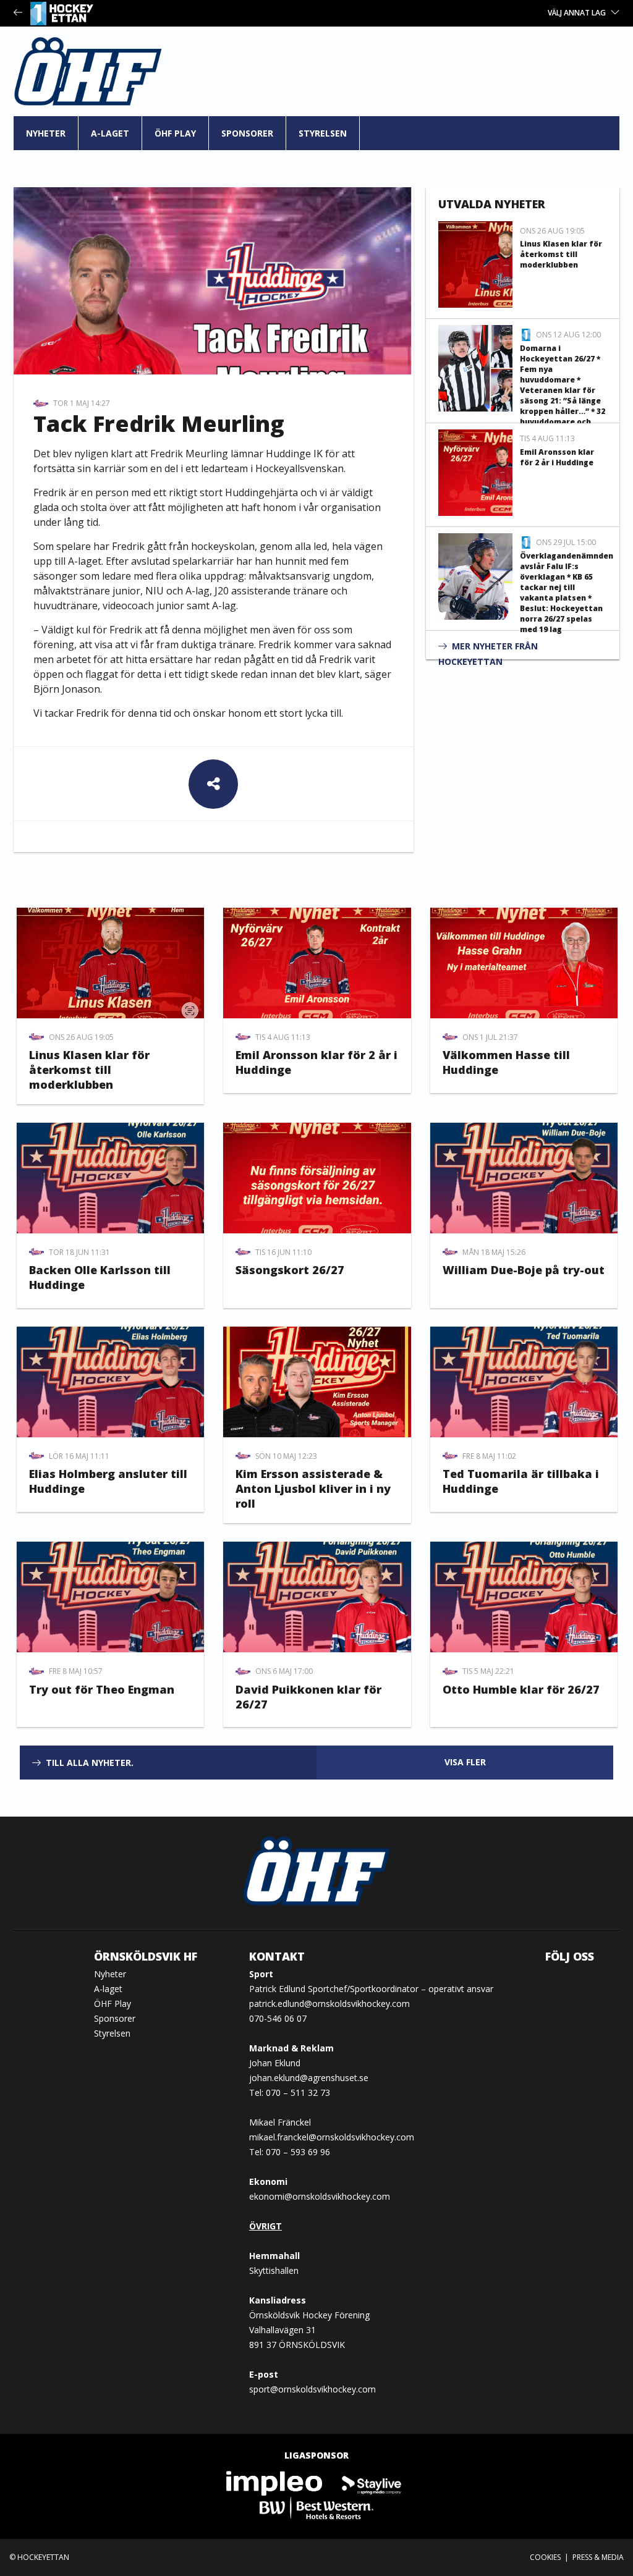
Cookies (545, 2557)
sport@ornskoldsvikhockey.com (312, 2389)
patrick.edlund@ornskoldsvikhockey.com (329, 2004)
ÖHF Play (175, 133)
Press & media (598, 2557)
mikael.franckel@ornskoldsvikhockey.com (332, 2137)
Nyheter (46, 133)
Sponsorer (247, 133)
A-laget (110, 133)
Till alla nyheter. (90, 1763)
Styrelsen (323, 133)
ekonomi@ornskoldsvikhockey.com (320, 2196)
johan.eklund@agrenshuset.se (309, 2078)
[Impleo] (275, 2482)
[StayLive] (372, 2482)
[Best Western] (316, 2507)
